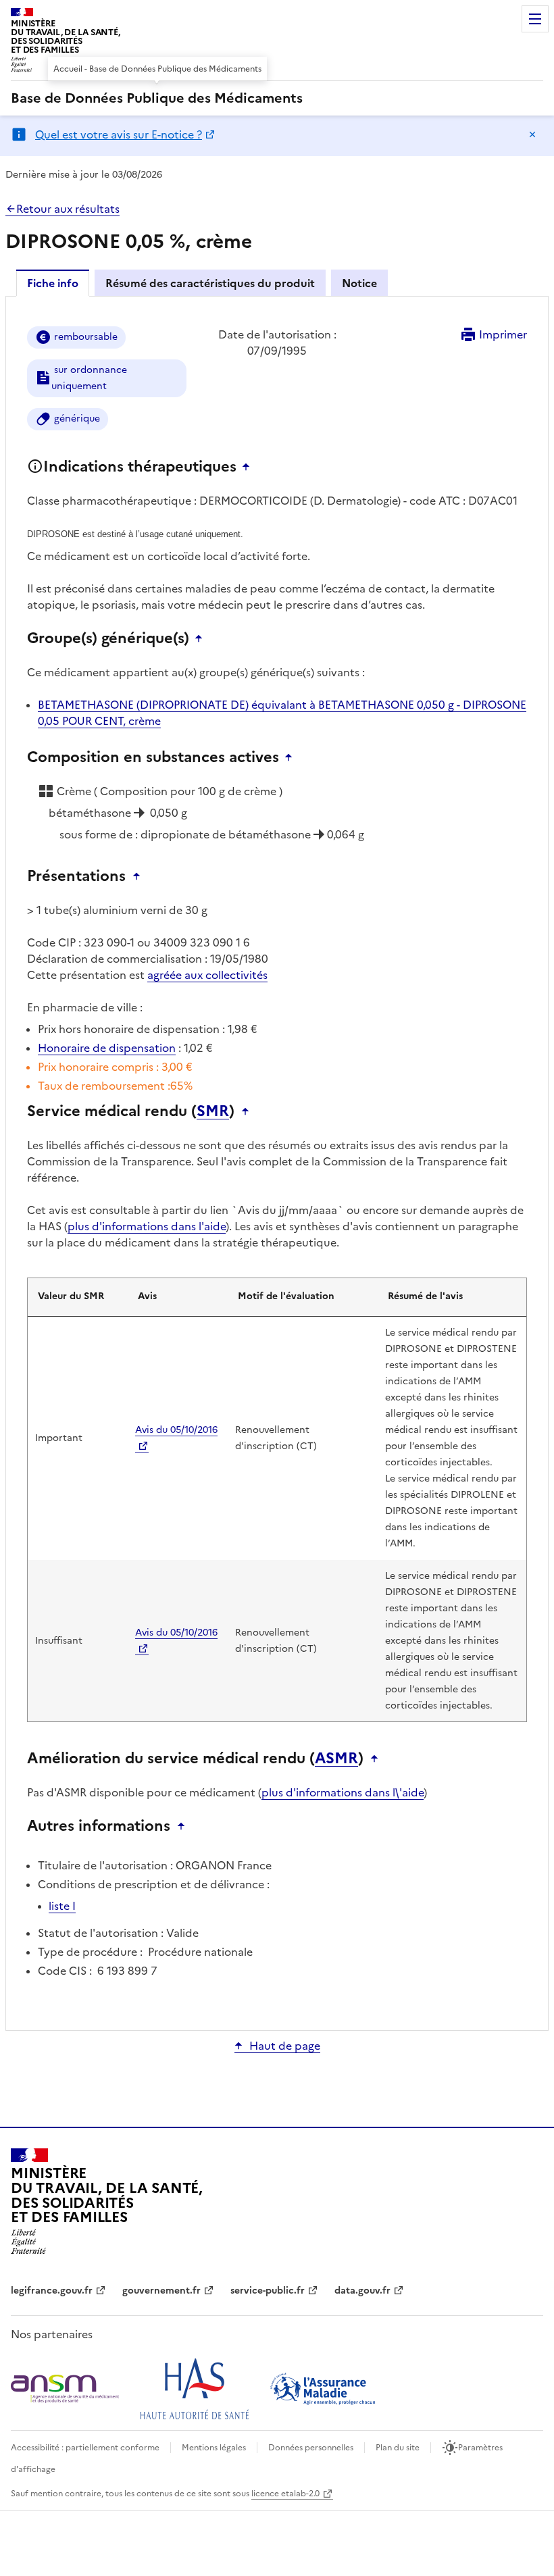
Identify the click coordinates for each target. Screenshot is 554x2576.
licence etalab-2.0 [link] (285, 2494)
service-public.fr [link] (268, 2291)
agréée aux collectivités (207, 975)
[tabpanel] (277, 1162)
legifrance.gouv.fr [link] (52, 2291)
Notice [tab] (359, 283)
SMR (213, 1111)
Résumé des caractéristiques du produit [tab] (210, 283)
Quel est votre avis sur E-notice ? (119, 134)
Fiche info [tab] (53, 283)
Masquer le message (532, 134)
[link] (157, 98)
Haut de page (285, 2046)
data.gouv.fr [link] (362, 2291)
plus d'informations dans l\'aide (343, 1792)
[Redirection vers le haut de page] (249, 467)
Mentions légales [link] (214, 2448)
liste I (62, 1906)
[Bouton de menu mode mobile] (535, 19)
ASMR (336, 1759)
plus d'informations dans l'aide (147, 1226)
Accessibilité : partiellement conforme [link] (85, 2448)
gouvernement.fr (161, 2291)
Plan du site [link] (398, 2448)
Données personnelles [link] (311, 2448)
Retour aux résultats (68, 209)
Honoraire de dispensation (107, 1048)
